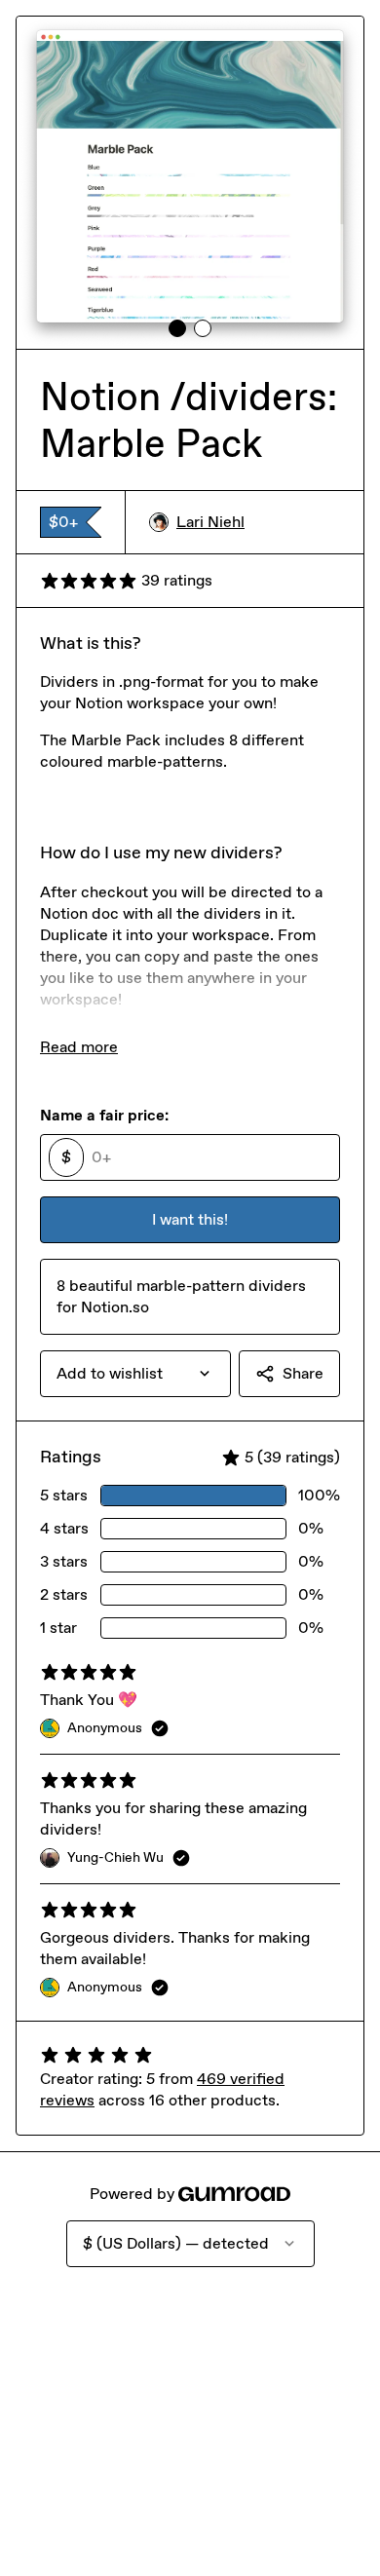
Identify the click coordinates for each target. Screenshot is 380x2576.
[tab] (177, 328)
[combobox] (135, 1374)
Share (303, 1373)
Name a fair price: (104, 1115)
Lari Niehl (210, 522)
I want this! (190, 1219)
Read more (79, 1047)
